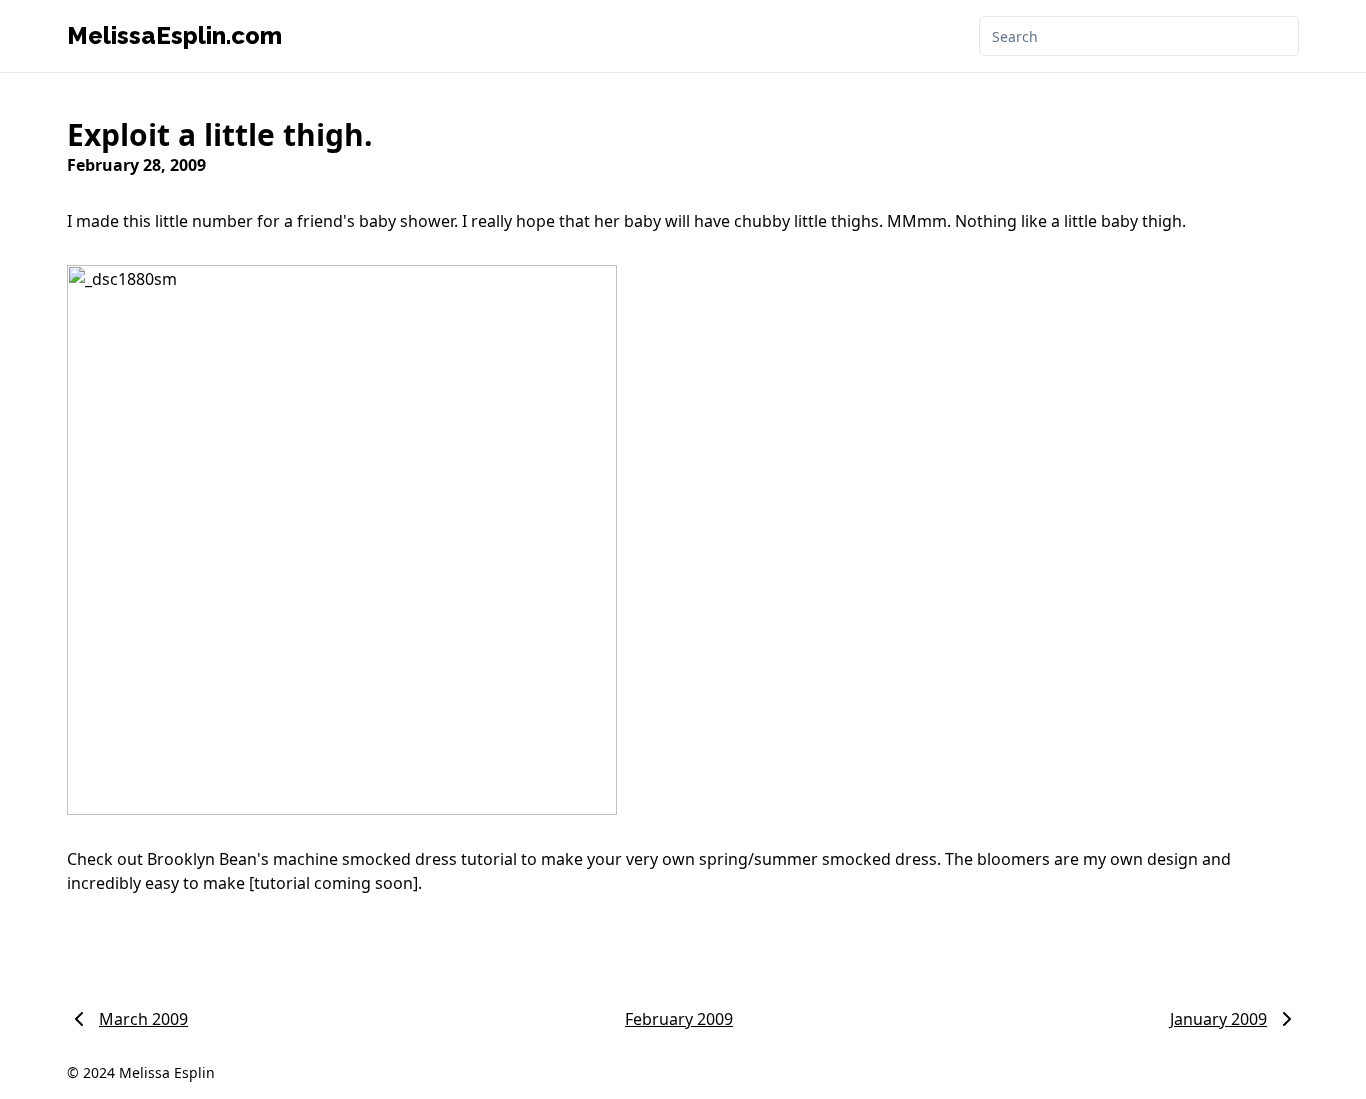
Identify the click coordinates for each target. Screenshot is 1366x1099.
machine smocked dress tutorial (395, 859)
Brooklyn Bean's (208, 859)
